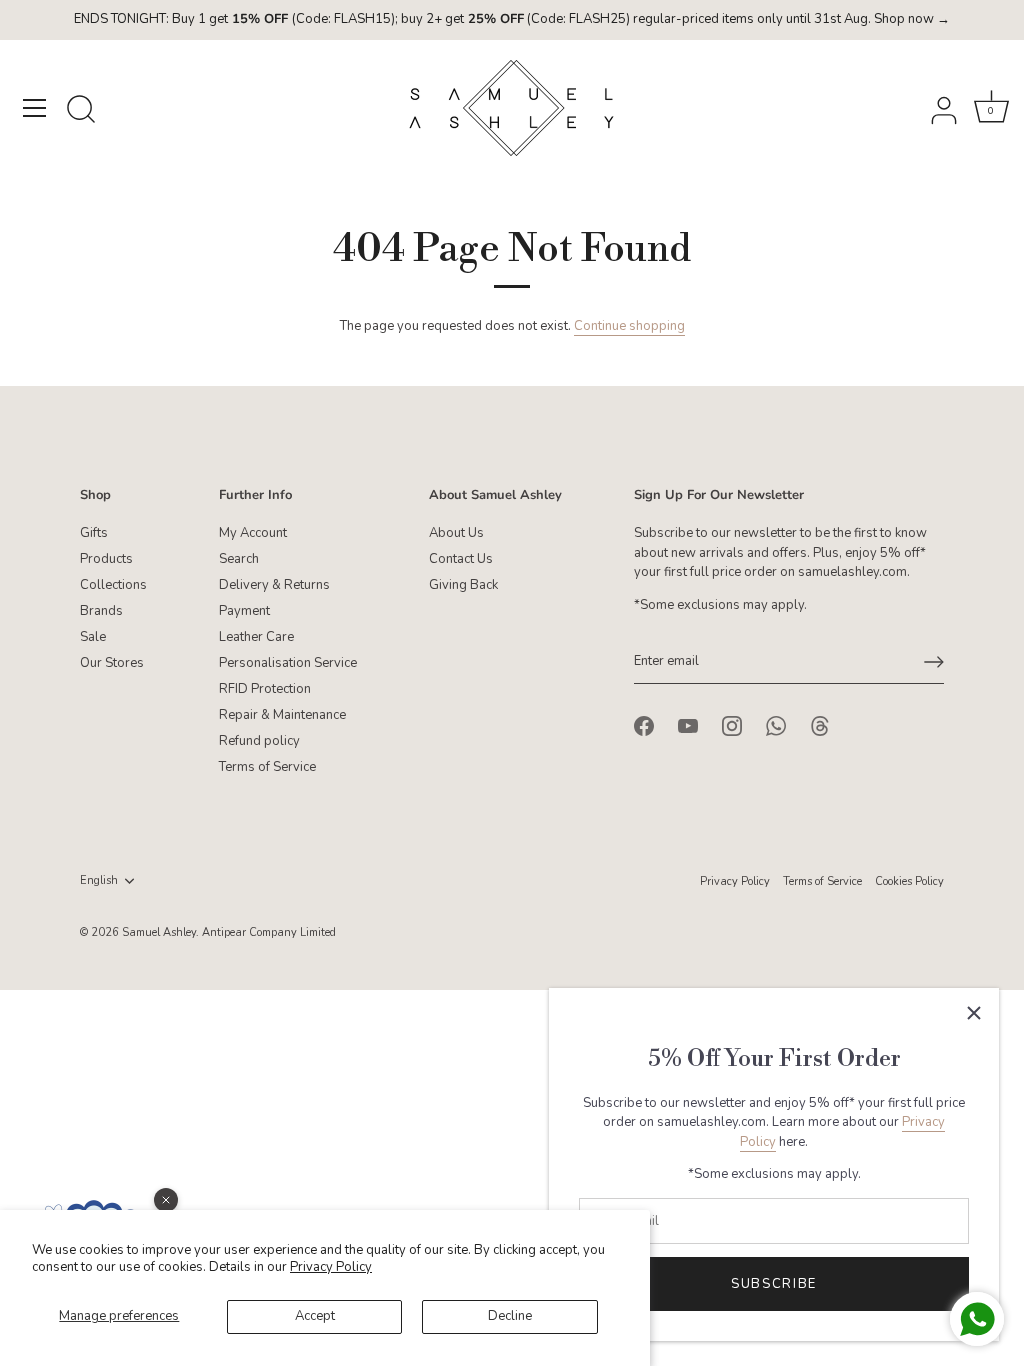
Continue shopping (629, 326)
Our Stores (112, 663)
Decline (510, 1316)
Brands (101, 611)
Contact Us (461, 559)
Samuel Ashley (159, 932)
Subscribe (774, 1284)
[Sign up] (934, 662)
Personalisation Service (288, 663)
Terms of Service (267, 767)
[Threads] (820, 725)
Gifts (94, 533)
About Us (456, 533)
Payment (244, 611)
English (99, 881)
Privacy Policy (331, 1267)
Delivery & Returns (274, 585)
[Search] (81, 111)
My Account (253, 533)
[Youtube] (688, 725)
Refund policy (259, 741)
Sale (93, 637)
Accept (315, 1316)
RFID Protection (265, 689)
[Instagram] (732, 725)
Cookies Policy (909, 881)
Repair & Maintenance (282, 715)
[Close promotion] (166, 1200)
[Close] (974, 1013)
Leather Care (256, 637)
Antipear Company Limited (269, 932)
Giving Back (463, 585)
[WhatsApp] (776, 725)
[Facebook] (644, 725)
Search (239, 559)
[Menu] (35, 108)
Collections (113, 585)
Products (106, 559)
